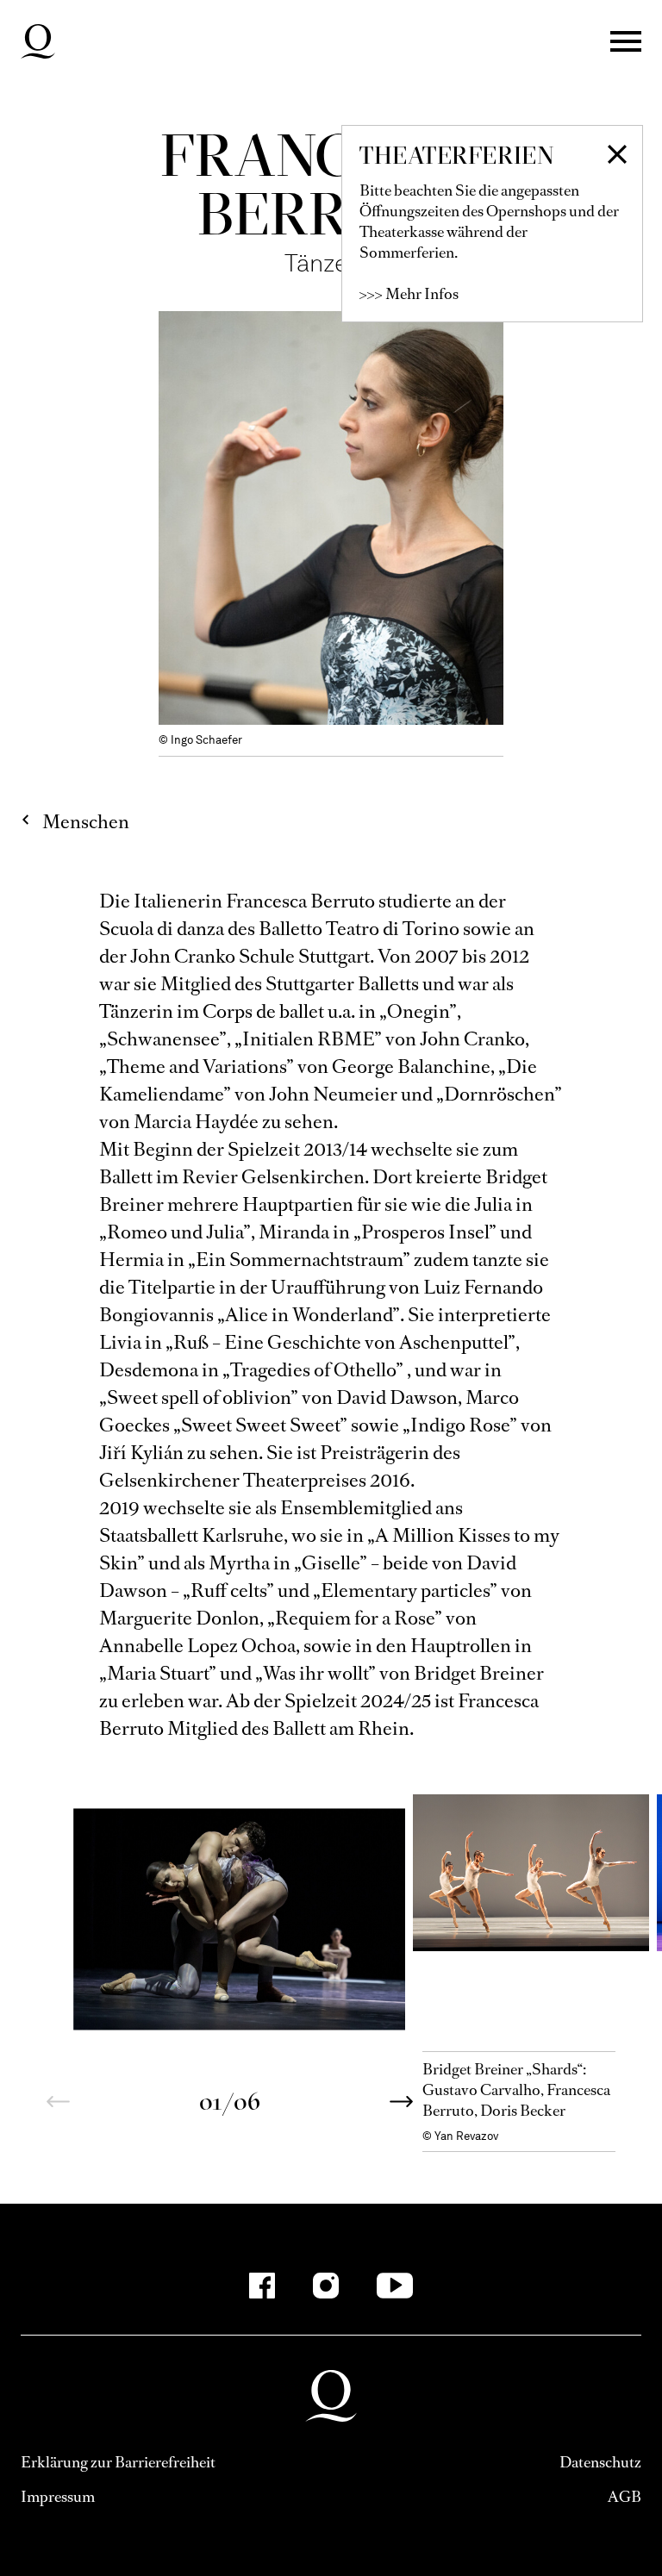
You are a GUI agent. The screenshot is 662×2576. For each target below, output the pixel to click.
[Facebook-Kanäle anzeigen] (262, 2286)
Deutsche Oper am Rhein (38, 41)
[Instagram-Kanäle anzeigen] (326, 2286)
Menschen (86, 822)
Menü (626, 41)
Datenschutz (600, 2462)
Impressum (58, 2497)
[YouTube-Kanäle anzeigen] (395, 2286)
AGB (625, 2497)
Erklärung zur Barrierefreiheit (118, 2462)
